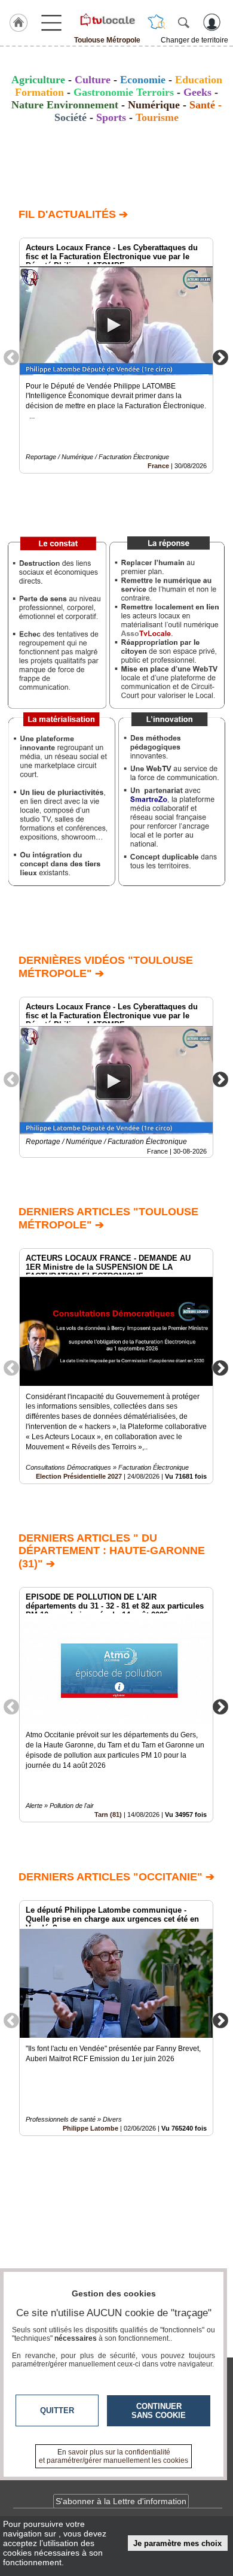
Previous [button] (11, 357)
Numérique (154, 105)
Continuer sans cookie (159, 2411)
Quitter (57, 2410)
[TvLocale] (107, 20)
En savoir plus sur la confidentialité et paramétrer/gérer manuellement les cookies (114, 2456)
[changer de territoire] (157, 22)
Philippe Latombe (91, 2128)
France (158, 466)
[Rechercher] (183, 22)
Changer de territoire (194, 40)
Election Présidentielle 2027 (79, 1476)
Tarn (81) (108, 1815)
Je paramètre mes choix (177, 2543)
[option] (116, 356)
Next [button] (220, 357)
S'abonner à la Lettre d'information (121, 2501)
